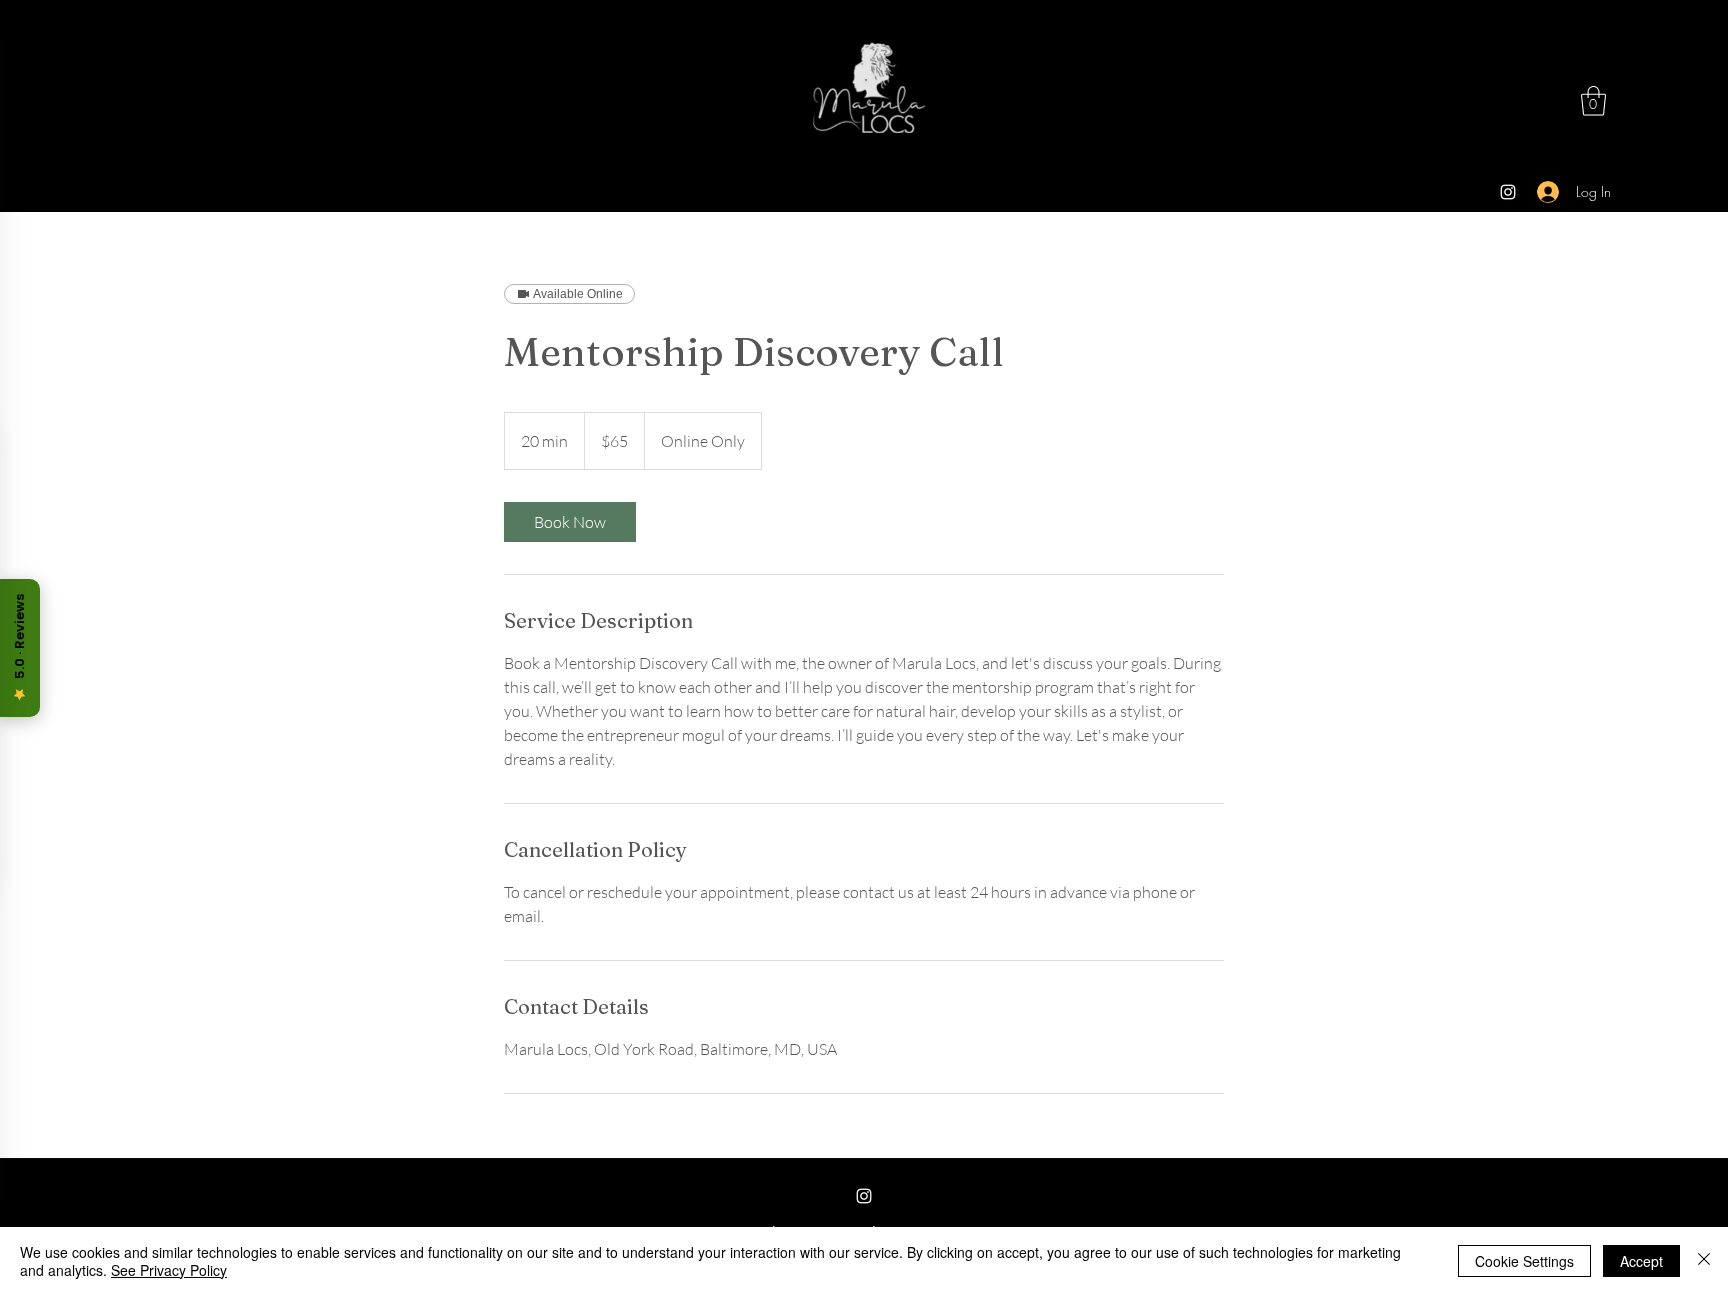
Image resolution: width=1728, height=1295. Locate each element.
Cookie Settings (1524, 1261)
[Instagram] (1508, 192)
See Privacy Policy (169, 1270)
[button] (1593, 101)
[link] (570, 522)
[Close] (1704, 1261)
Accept (1641, 1261)
